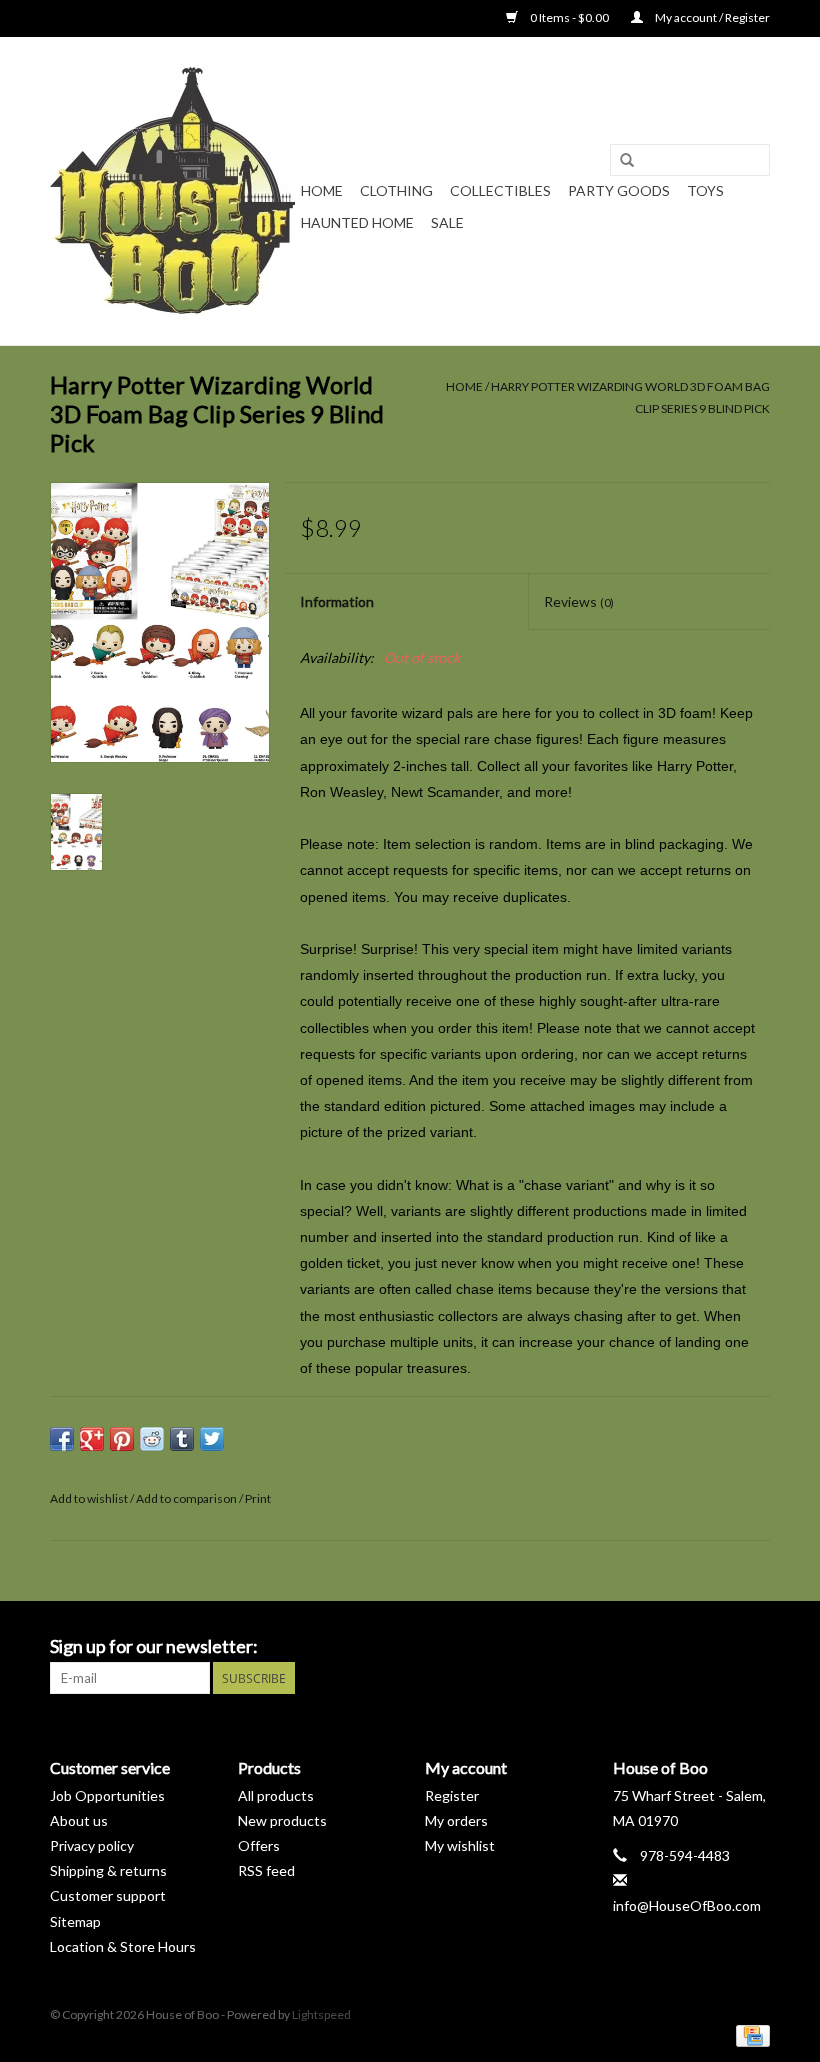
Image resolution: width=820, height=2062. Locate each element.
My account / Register (711, 17)
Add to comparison (187, 1498)
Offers (259, 1845)
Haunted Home (357, 222)
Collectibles (500, 190)
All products (276, 1795)
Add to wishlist (89, 1498)
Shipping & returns (108, 1870)
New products (282, 1820)
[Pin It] (122, 1439)
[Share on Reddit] (152, 1439)
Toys (705, 190)
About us (79, 1820)
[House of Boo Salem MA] (172, 191)
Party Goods (619, 190)
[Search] (627, 161)
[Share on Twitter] (212, 1439)
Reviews (579, 601)
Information (337, 601)
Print (258, 1498)
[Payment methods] (749, 2035)
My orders (456, 1820)
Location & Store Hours (123, 1946)
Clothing (396, 190)
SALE (447, 222)
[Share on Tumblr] (182, 1439)
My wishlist (460, 1845)
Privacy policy (92, 1845)
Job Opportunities (107, 1795)
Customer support (108, 1895)
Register (452, 1795)
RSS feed (266, 1870)
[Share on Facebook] (62, 1439)
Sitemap (75, 1921)
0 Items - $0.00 (569, 17)
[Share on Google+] (92, 1439)
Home (322, 190)
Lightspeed (321, 2014)
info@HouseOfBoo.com (687, 1905)
